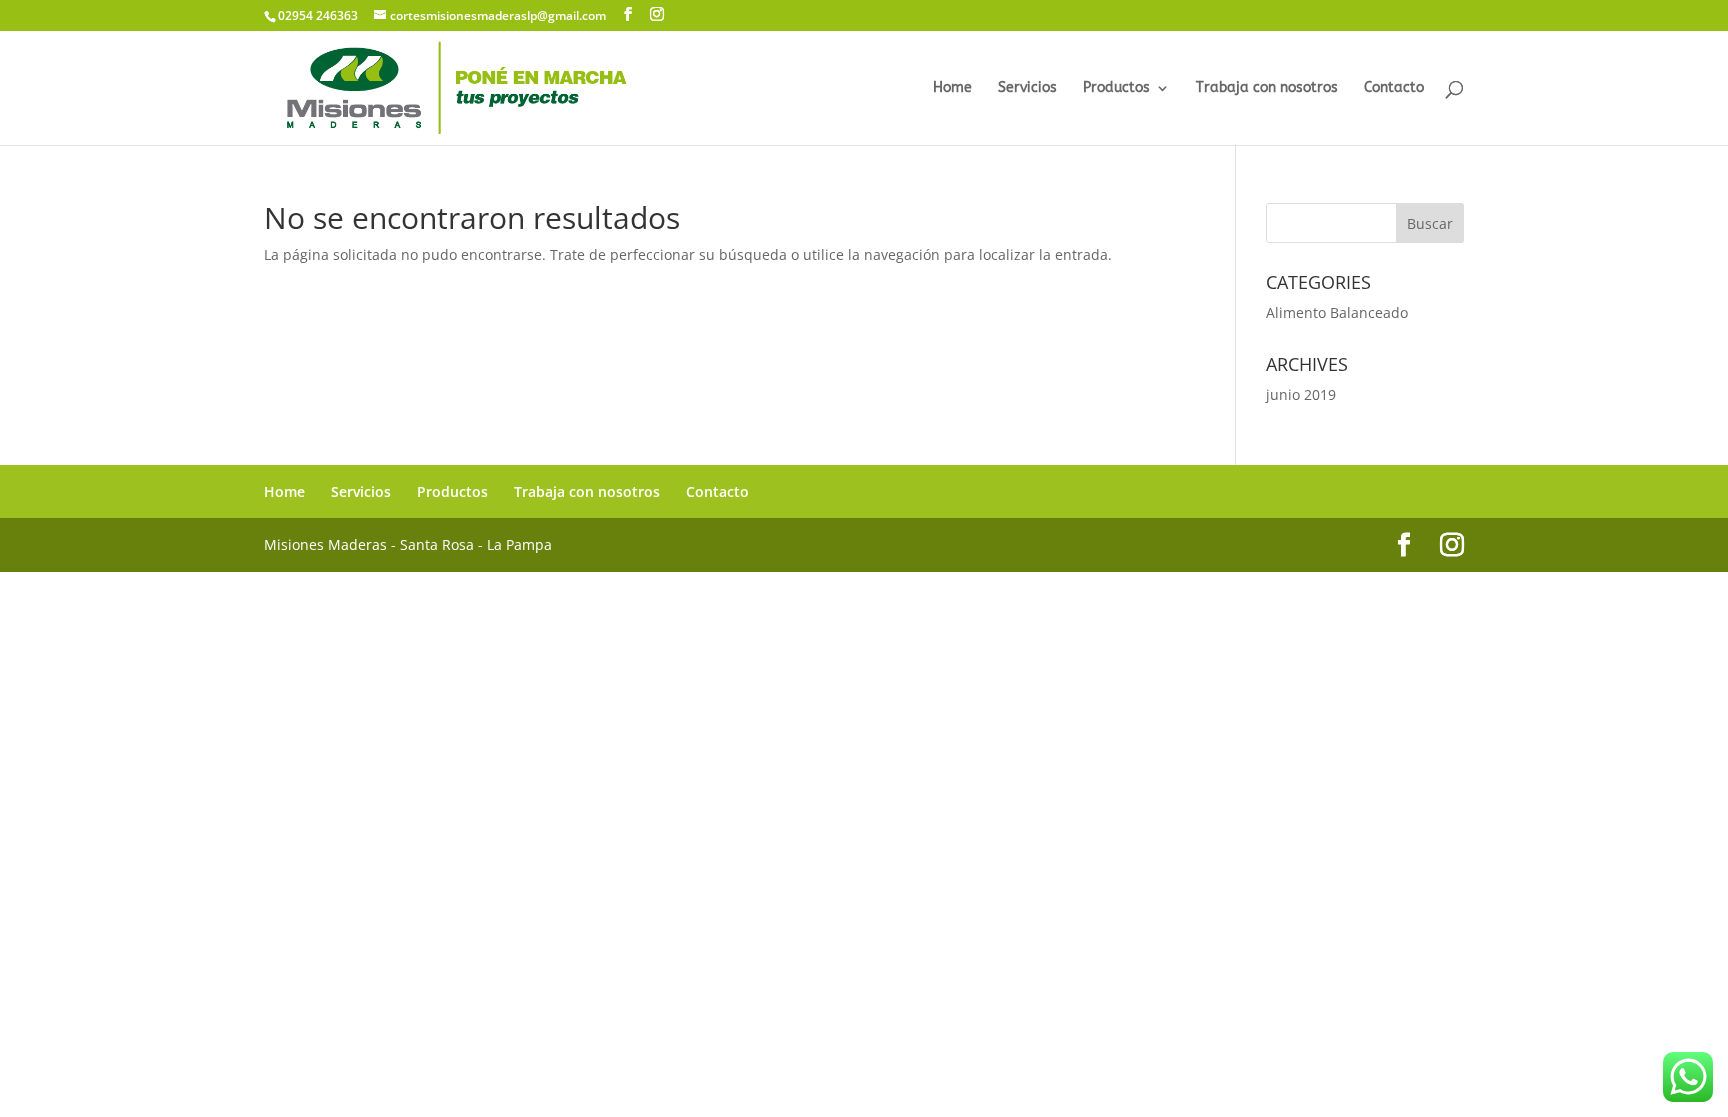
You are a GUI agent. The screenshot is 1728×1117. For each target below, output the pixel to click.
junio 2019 (1301, 394)
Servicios (1027, 88)
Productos (1116, 88)
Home (952, 88)
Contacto (1394, 88)
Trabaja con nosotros (1267, 88)
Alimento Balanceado (1337, 312)
